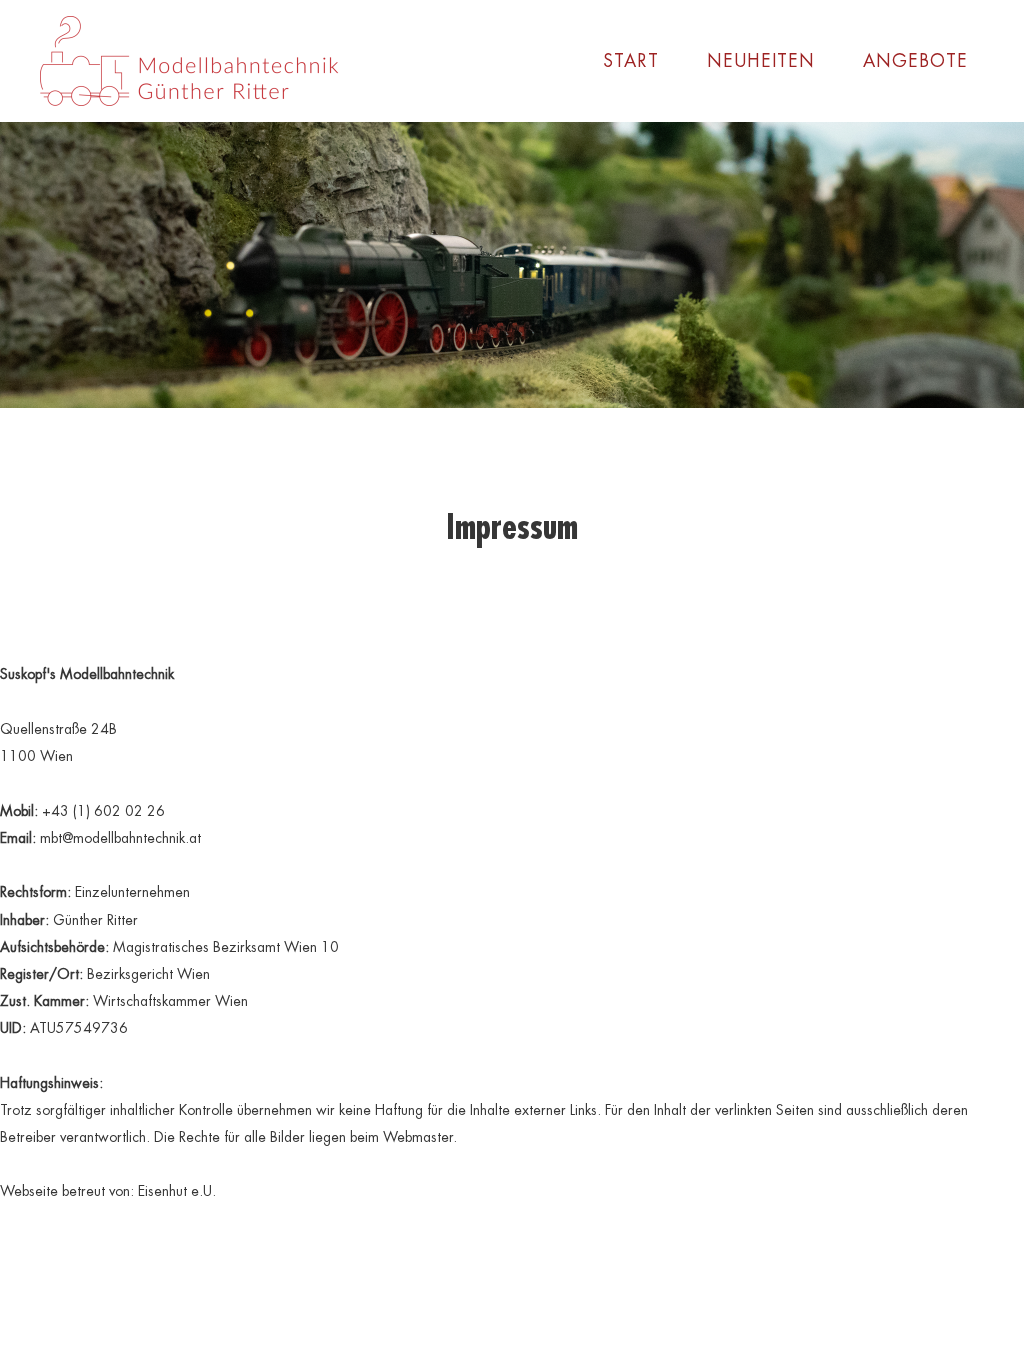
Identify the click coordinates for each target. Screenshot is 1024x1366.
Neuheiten (761, 60)
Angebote (915, 60)
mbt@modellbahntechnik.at (120, 838)
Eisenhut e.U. (177, 1191)
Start (631, 60)
